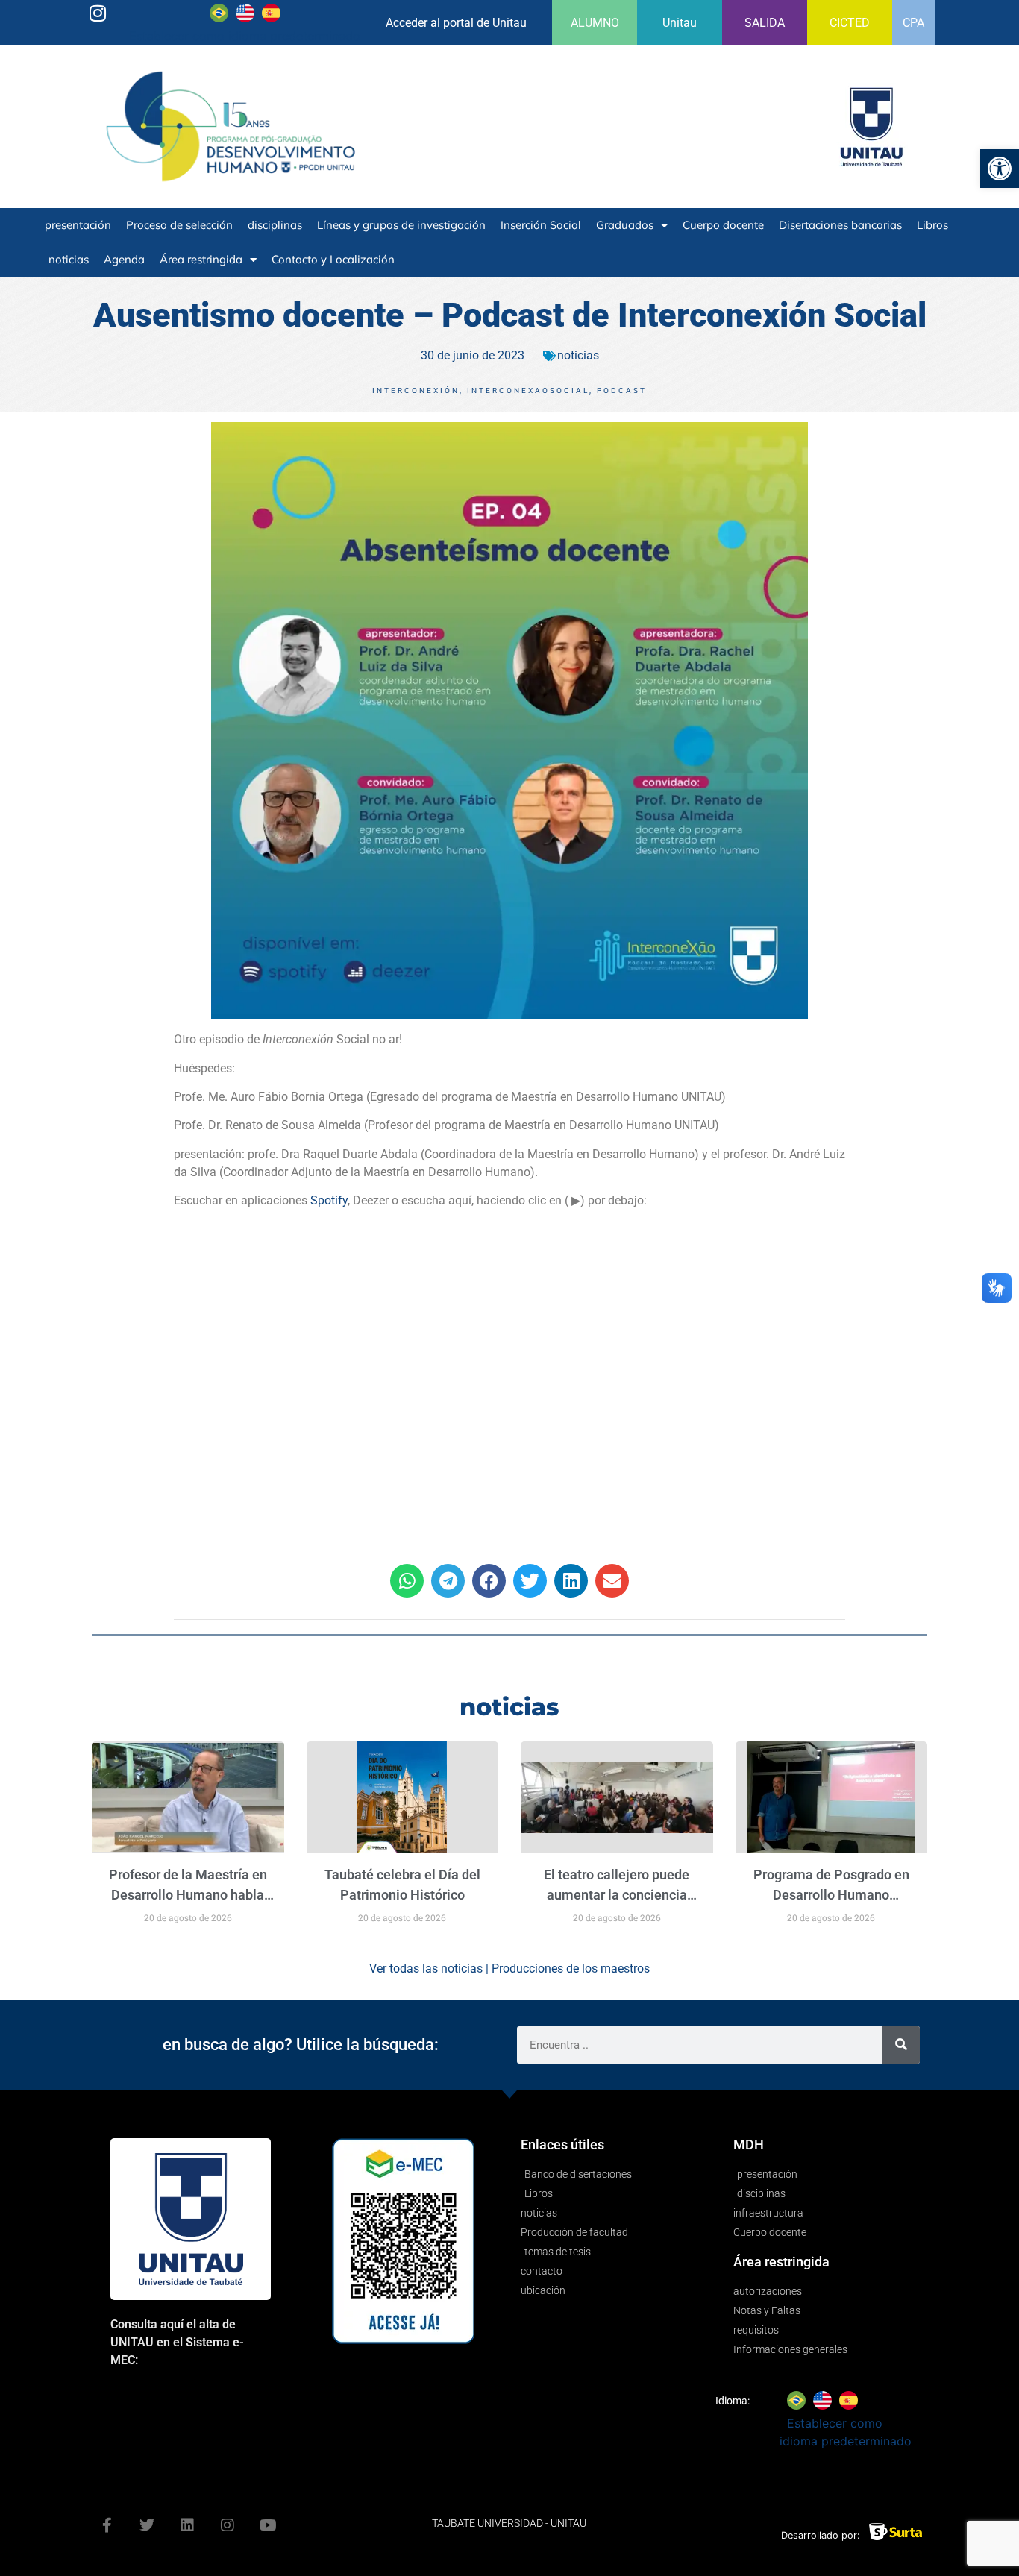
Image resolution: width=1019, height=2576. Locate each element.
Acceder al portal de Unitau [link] (456, 23)
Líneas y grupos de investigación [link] (401, 225)
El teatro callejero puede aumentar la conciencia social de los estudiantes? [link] (617, 1895)
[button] (407, 1581)
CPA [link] (913, 23)
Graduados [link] (625, 225)
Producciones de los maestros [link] (571, 1969)
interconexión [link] (416, 390)
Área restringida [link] (201, 259)
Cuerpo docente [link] (723, 225)
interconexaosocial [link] (528, 390)
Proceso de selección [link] (179, 225)
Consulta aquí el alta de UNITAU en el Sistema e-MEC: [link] (177, 2342)
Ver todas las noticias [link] (426, 1969)
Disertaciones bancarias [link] (840, 225)
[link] (1000, 169)
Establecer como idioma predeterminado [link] (245, 36)
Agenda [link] (124, 259)
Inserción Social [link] (541, 225)
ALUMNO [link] (595, 23)
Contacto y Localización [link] (333, 259)
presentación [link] (78, 225)
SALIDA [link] (765, 23)
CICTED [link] (850, 23)
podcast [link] (622, 390)
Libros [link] (932, 225)
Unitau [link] (680, 23)
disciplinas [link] (275, 225)
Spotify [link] (329, 1200)
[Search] (901, 2045)
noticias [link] (69, 259)
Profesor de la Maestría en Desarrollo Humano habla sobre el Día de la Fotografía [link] (188, 1895)
